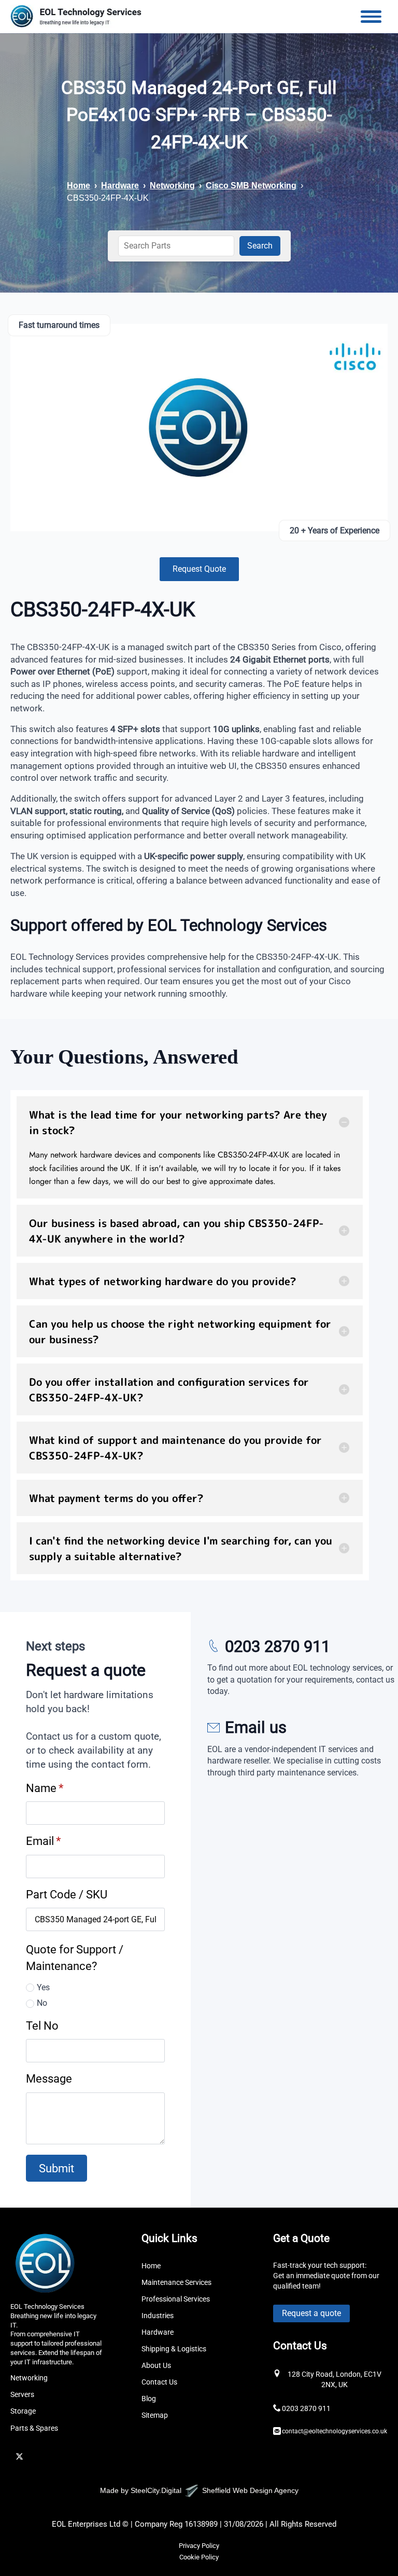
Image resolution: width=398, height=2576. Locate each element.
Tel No (42, 2026)
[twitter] (19, 2456)
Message (49, 2078)
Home (79, 185)
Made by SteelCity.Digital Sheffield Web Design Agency (199, 2490)
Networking (172, 185)
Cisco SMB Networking (251, 185)
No (42, 2003)
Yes (43, 1987)
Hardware (120, 185)
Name (45, 1788)
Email (43, 1841)
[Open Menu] (371, 17)
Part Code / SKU (67, 1894)
